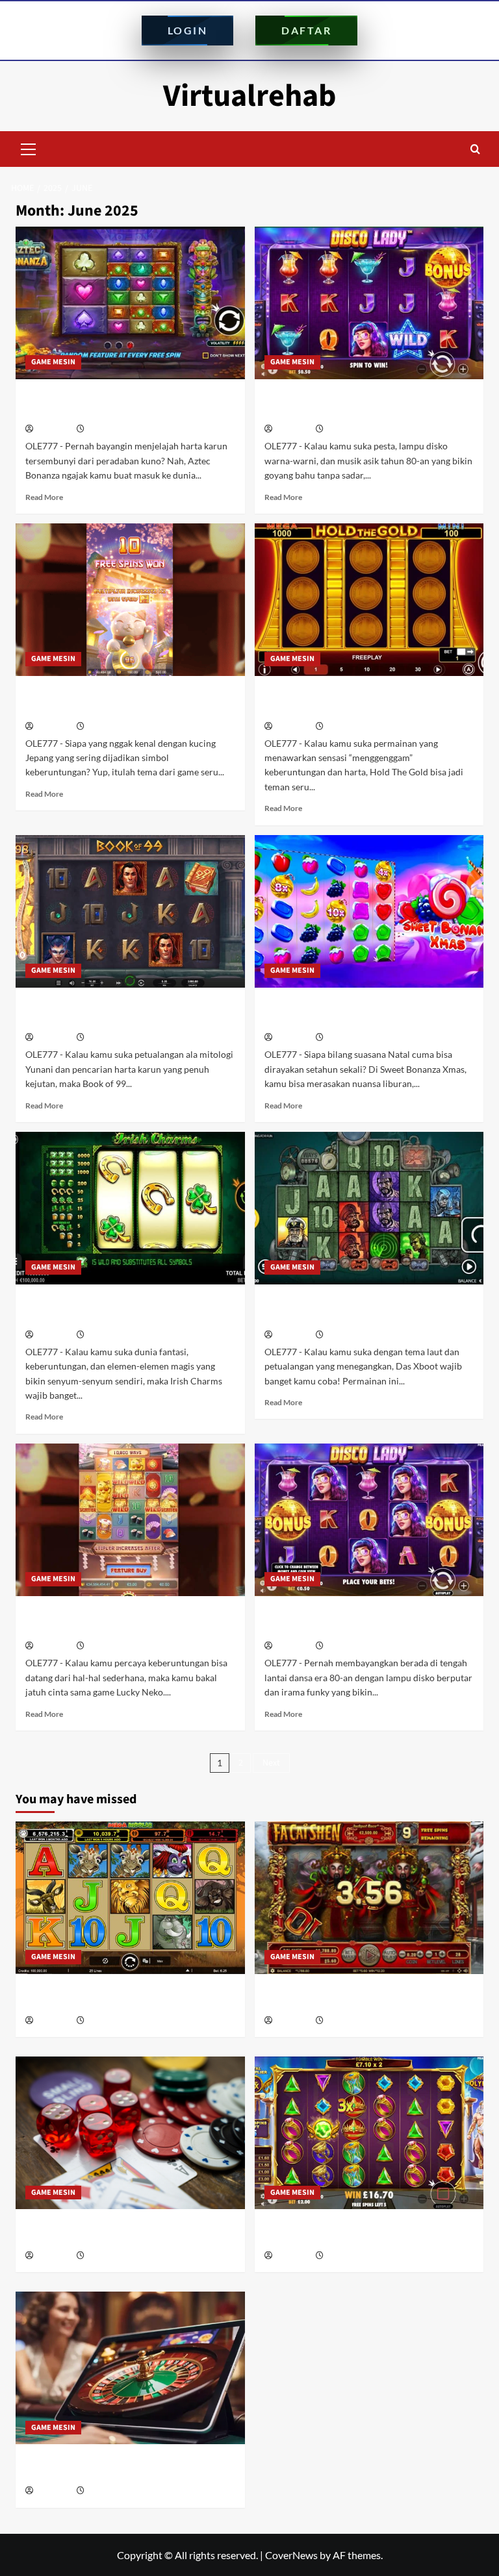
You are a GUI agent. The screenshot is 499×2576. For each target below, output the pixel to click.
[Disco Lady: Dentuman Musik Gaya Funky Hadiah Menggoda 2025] (369, 303)
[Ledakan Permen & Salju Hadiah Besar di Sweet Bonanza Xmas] (369, 911)
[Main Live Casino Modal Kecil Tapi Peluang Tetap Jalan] (130, 2368)
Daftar (306, 30)
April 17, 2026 (109, 2491)
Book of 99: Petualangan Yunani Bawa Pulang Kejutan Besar (116, 1012)
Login (188, 30)
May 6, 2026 (345, 2021)
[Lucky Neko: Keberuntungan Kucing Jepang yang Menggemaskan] (130, 600)
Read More (44, 497)
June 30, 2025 (109, 430)
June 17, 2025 (349, 1038)
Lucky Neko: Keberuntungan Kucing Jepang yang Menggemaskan (113, 701)
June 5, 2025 (347, 1646)
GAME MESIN (53, 362)
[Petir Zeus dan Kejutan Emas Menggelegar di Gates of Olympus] (369, 2133)
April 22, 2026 (348, 2256)
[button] (29, 147)
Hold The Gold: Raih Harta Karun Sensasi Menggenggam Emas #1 (363, 701)
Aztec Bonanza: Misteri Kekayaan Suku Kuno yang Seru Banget (120, 404)
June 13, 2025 (109, 1335)
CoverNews (291, 2555)
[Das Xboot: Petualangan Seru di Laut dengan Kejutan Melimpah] (369, 1208)
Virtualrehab (250, 96)
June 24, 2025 (109, 727)
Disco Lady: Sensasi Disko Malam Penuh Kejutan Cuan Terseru (361, 1621)
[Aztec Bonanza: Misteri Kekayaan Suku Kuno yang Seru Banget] (130, 303)
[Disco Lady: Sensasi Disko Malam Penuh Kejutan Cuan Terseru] (369, 1520)
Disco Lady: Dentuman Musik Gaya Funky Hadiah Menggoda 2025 (365, 404)
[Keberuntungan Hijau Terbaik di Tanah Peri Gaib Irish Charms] (130, 1208)
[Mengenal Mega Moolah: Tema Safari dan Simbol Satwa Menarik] (130, 1898)
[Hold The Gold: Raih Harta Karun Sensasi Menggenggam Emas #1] (369, 600)
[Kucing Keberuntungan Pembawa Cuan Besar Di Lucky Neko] (130, 1520)
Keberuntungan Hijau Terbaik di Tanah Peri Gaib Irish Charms (120, 1309)
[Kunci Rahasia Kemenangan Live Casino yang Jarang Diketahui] (130, 2133)
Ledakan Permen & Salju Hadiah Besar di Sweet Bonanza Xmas (363, 1012)
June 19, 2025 (109, 1038)
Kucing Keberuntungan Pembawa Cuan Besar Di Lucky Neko (121, 1621)
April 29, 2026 (109, 2256)
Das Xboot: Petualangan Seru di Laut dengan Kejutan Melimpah (354, 1309)
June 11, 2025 (349, 1335)
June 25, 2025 (349, 430)
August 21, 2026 (113, 2021)
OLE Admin (54, 430)
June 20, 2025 (349, 727)
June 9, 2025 (108, 1646)
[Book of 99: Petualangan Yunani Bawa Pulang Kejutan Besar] (130, 911)
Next (271, 1763)
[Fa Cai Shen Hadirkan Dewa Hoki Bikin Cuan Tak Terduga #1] (369, 1898)
